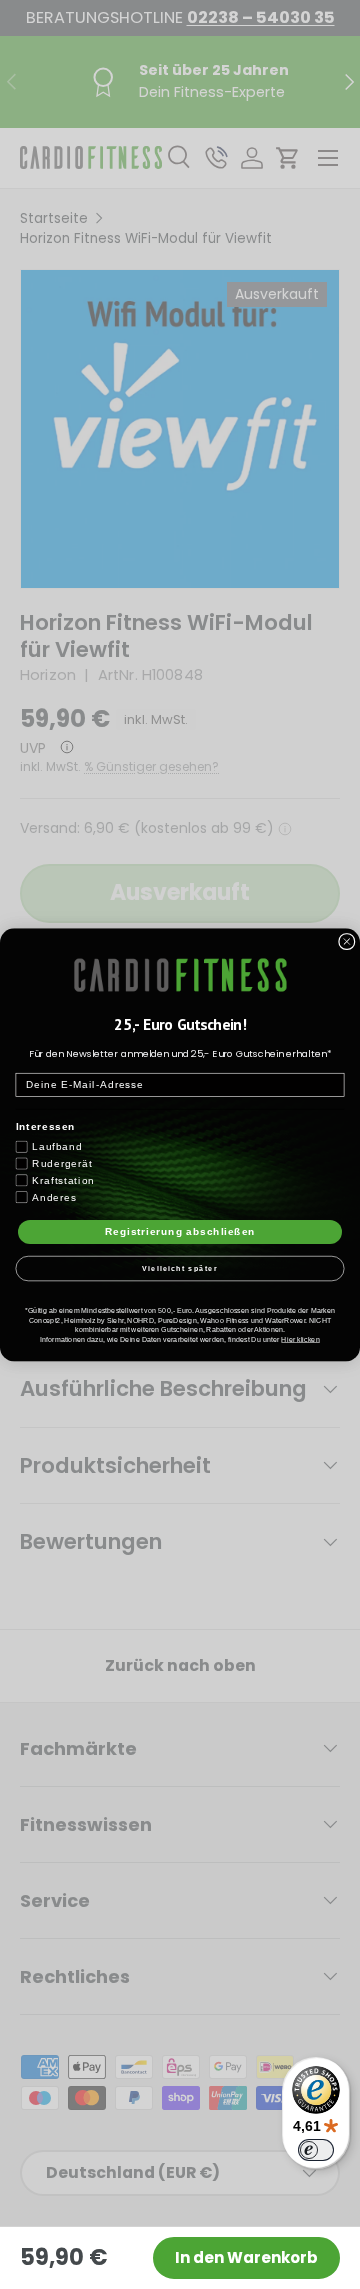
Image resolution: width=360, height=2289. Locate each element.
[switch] (316, 2150)
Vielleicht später (180, 1268)
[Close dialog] (347, 941)
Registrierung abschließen (180, 1231)
